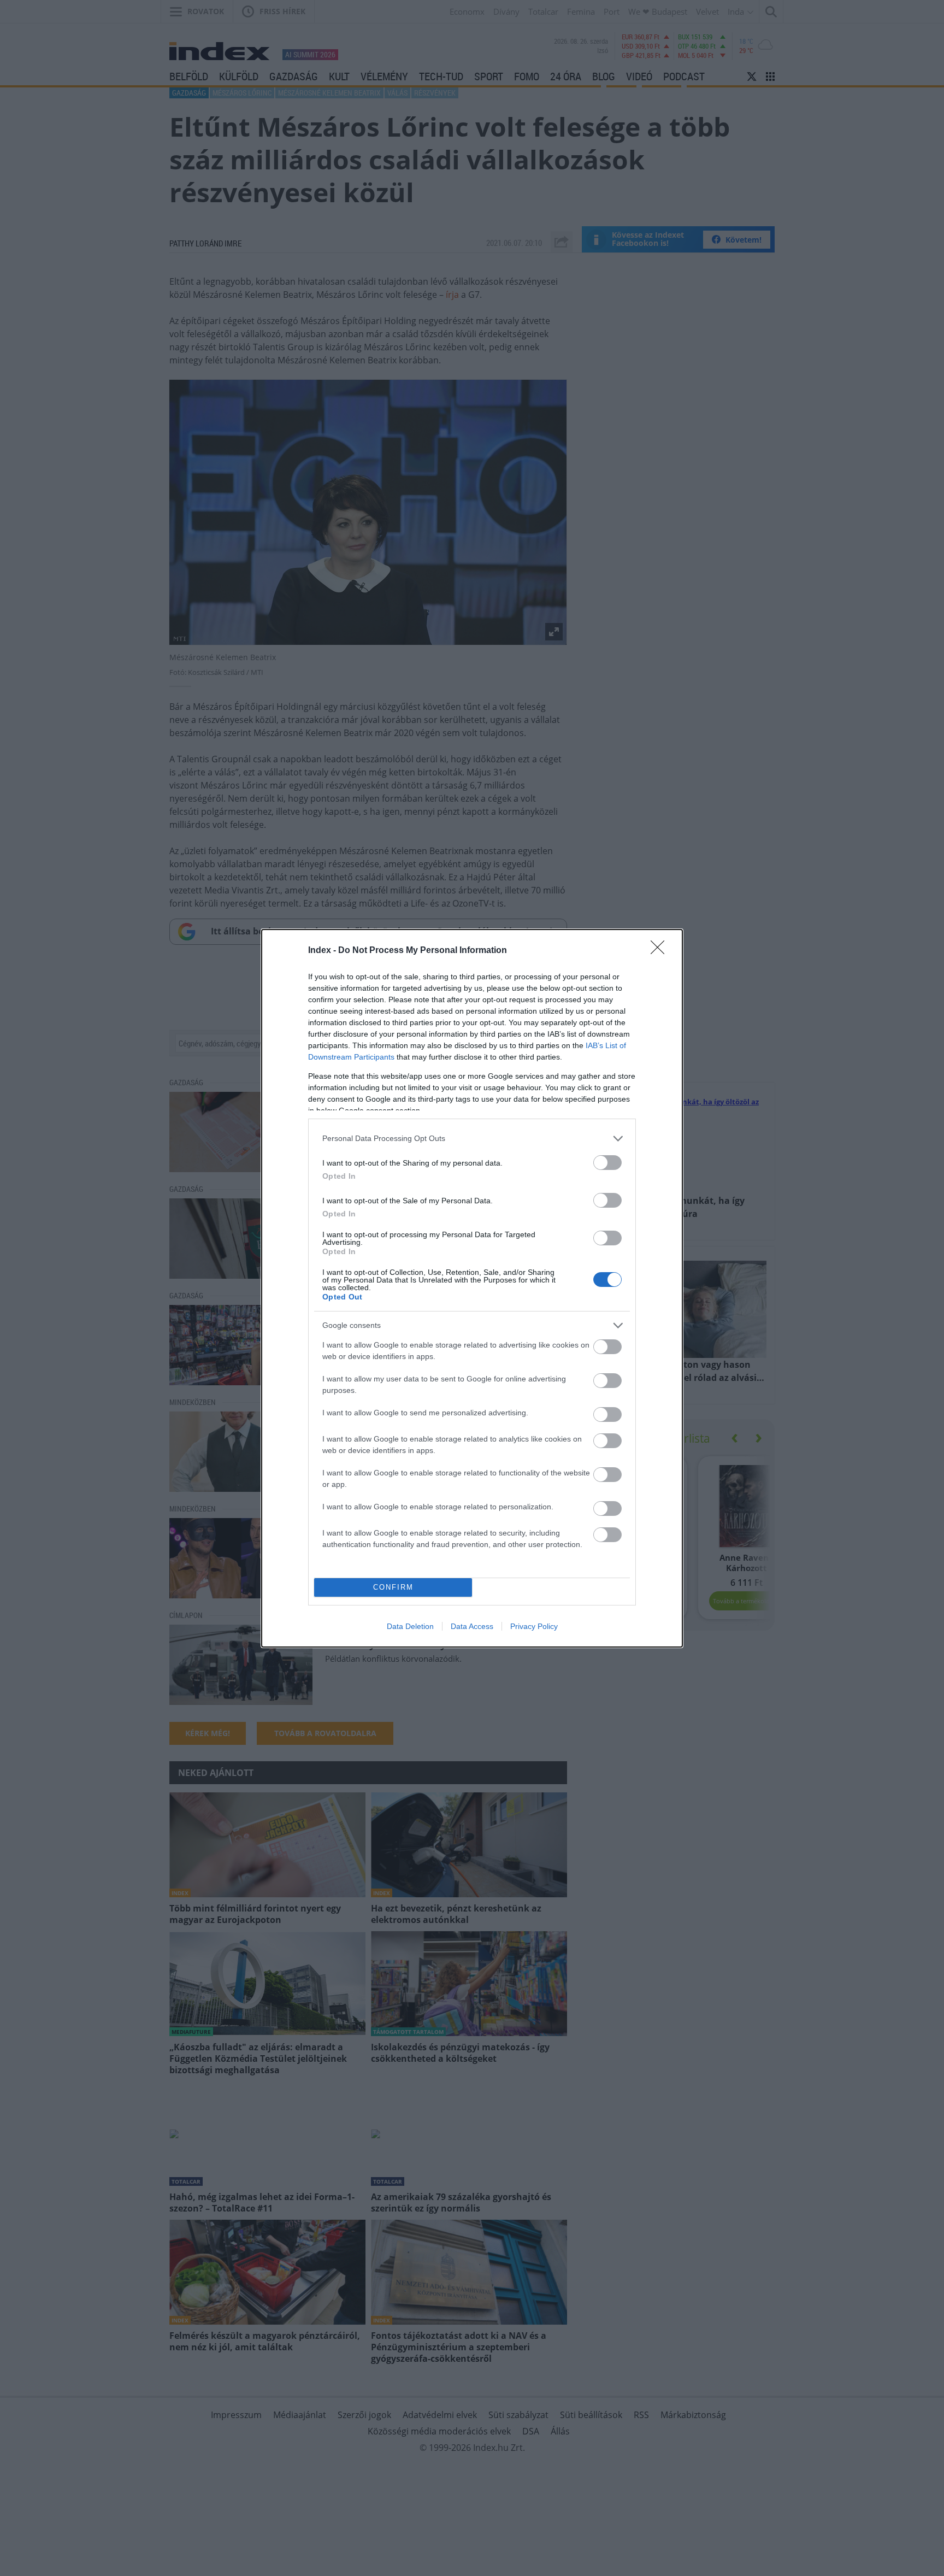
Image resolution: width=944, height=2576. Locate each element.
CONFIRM (393, 1587)
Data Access (472, 1626)
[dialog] (472, 1288)
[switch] (607, 1163)
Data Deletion (410, 1626)
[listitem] (472, 1139)
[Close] (661, 951)
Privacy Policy (534, 1626)
